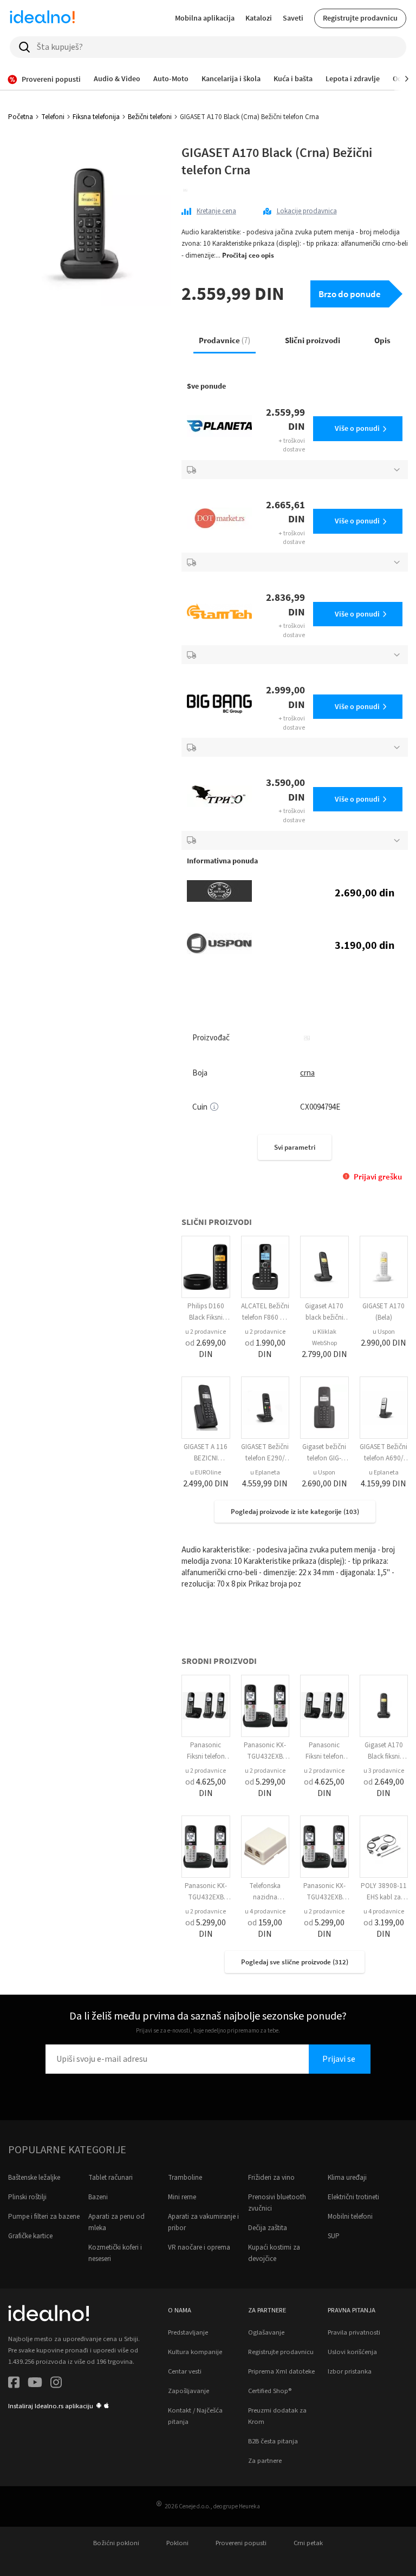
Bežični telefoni (150, 117)
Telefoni (53, 117)
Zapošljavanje (188, 2391)
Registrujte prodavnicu (360, 18)
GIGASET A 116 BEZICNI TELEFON (206, 1458)
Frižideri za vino (271, 2178)
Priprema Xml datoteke (281, 2371)
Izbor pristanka (350, 2371)
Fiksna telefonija (96, 117)
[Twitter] (35, 2384)
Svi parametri (295, 1147)
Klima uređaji (347, 2178)
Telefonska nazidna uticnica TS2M (265, 1897)
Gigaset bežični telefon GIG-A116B (324, 1458)
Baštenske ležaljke (34, 2178)
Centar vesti (185, 2371)
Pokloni (177, 2543)
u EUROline (206, 1473)
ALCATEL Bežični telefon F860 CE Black (265, 1318)
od (206, 1349)
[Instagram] (56, 2384)
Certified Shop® (270, 2391)
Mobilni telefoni (350, 2217)
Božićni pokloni (116, 2543)
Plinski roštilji (27, 2197)
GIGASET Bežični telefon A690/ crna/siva (383, 1458)
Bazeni (98, 2197)
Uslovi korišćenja (352, 2352)
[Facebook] (14, 2384)
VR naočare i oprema (199, 2247)
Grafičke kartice (30, 2236)
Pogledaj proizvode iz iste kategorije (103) (295, 1512)
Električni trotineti (353, 2197)
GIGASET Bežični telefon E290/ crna (265, 1458)
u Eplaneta (265, 1473)
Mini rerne (182, 2197)
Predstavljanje (188, 2332)
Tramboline (185, 2178)
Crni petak (308, 2543)
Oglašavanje (266, 2332)
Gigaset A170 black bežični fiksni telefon (324, 1318)
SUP (334, 2236)
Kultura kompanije (195, 2352)
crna (307, 1073)
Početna (21, 117)
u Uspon (384, 1332)
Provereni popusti (241, 2543)
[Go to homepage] (42, 18)
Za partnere (265, 2461)
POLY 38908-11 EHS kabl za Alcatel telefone (384, 1897)
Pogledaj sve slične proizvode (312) (295, 1962)
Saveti (293, 18)
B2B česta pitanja (273, 2441)
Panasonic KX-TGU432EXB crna (265, 1756)
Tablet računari (110, 2178)
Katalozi (259, 18)
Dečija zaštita (268, 2228)
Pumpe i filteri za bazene (44, 2217)
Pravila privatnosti (354, 2332)
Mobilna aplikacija (205, 18)
